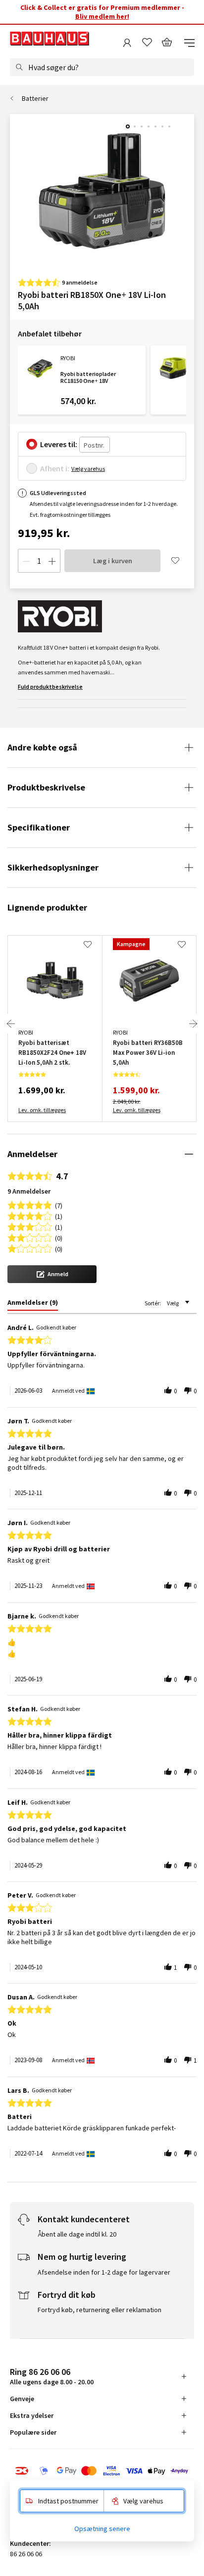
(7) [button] (59, 1205)
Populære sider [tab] (33, 2432)
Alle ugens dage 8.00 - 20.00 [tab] (52, 2376)
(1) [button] (59, 1216)
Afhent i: (55, 468)
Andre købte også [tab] (42, 747)
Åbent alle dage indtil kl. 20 (77, 2234)
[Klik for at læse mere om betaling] (102, 2471)
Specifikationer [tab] (39, 827)
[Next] (193, 1024)
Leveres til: (59, 444)
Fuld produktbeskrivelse (50, 686)
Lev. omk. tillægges (42, 1110)
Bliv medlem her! (102, 16)
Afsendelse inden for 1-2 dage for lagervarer (104, 2272)
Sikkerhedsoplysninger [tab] (53, 867)
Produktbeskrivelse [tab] (46, 787)
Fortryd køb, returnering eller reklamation (100, 2310)
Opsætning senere (102, 2529)
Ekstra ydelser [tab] (32, 2415)
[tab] (33, 1304)
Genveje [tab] (22, 2399)
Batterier (35, 98)
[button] (52, 1274)
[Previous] (11, 1024)
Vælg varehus (88, 469)
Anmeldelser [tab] (32, 1154)
